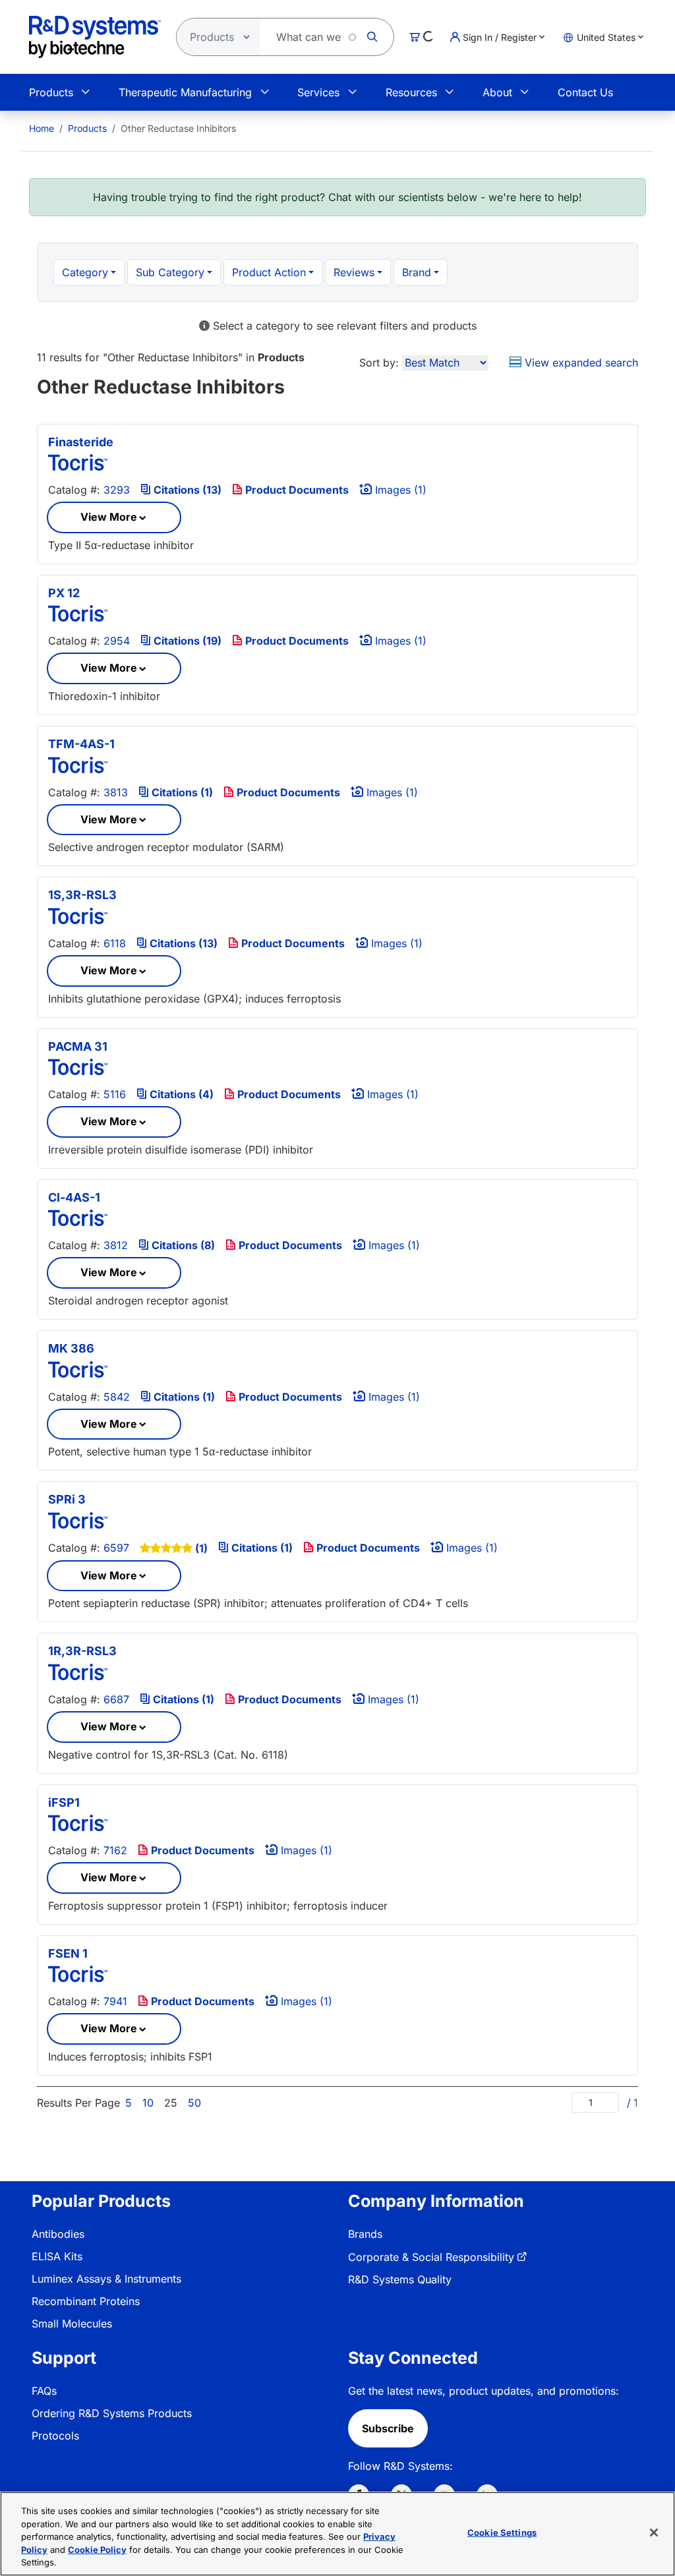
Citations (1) (181, 792)
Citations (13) (186, 490)
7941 (115, 2001)
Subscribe (388, 2428)
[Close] (654, 2532)
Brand (417, 272)
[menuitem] (42, 128)
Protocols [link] (55, 2436)
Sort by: (379, 363)
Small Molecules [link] (72, 2324)
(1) (201, 1548)
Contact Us (585, 92)
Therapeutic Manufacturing (185, 92)
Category (85, 272)
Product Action (269, 272)
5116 (115, 1094)
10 (148, 2103)
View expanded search (580, 363)
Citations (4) (180, 1094)
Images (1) (399, 490)
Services (318, 92)
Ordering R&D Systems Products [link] (112, 2413)
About (497, 92)
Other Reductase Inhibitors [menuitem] (178, 128)
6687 (116, 1699)
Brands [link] (365, 2234)
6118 (115, 943)
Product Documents (296, 490)
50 (194, 2103)
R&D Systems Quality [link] (400, 2279)
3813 (116, 792)
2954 (117, 641)
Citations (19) (186, 641)
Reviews (354, 272)
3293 (117, 490)
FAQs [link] (44, 2391)
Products (51, 92)
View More (109, 517)
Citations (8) (182, 1245)
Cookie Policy (97, 2550)
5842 (117, 1397)
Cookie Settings (502, 2532)
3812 (116, 1245)
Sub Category (170, 272)
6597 (116, 1548)
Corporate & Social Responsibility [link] (431, 2257)
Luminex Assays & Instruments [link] (106, 2279)
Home (42, 128)
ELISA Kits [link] (57, 2256)
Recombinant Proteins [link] (86, 2301)
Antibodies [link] (58, 2234)
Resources (411, 92)
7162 (115, 1850)
